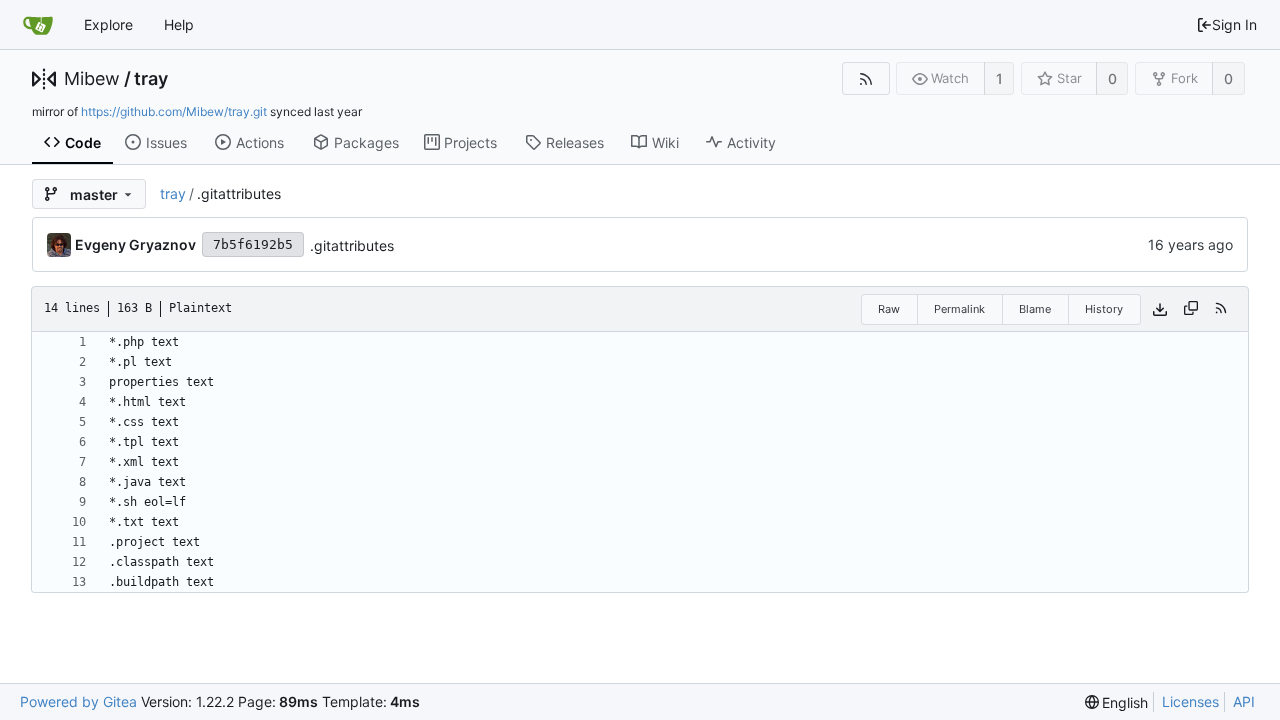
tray (151, 79)
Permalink (959, 309)
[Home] (38, 25)
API (1244, 701)
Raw (889, 309)
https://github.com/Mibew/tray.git (174, 111)
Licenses (1190, 701)
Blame (1035, 309)
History (1104, 309)
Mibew (92, 79)
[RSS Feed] (865, 78)
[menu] (1117, 702)
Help (179, 24)
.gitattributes (352, 245)
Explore (108, 24)
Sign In (1234, 24)
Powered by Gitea (78, 701)
